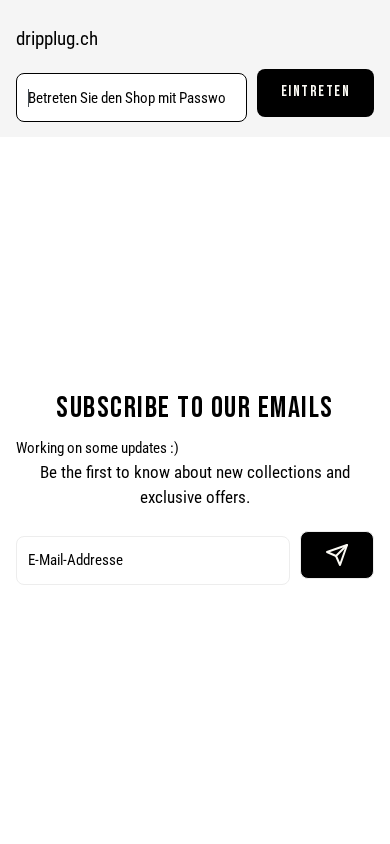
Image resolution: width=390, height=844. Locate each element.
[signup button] (337, 555)
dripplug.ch (57, 39)
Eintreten (316, 91)
